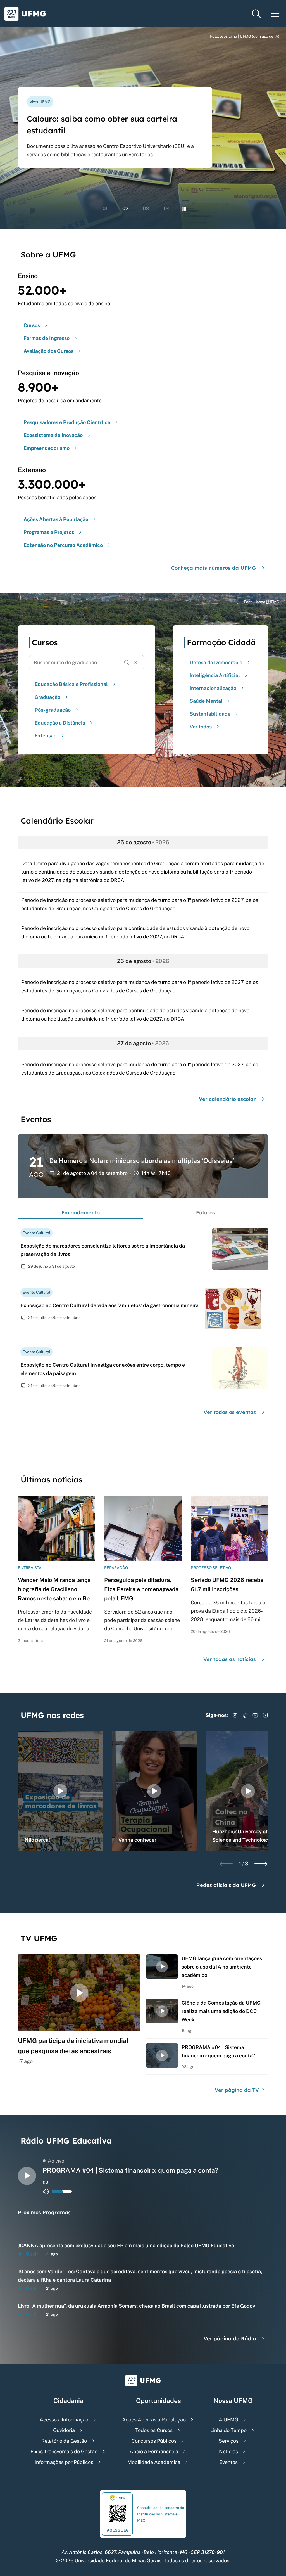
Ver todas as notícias (230, 1659)
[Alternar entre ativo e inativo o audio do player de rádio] (46, 2192)
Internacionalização (213, 688)
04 (167, 208)
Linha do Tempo (228, 2430)
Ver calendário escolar (227, 1099)
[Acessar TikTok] (245, 1715)
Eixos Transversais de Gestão (64, 2451)
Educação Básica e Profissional (71, 684)
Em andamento (81, 1213)
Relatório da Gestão (64, 2441)
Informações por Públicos (64, 2462)
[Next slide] (261, 1864)
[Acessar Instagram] (235, 1715)
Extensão (46, 736)
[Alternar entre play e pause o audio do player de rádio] (27, 2176)
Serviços (229, 2441)
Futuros (206, 1213)
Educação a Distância (60, 723)
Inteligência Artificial (215, 675)
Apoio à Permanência (154, 2451)
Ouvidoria (64, 2430)
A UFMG (228, 2420)
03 (146, 208)
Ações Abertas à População (154, 2420)
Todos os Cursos (154, 2430)
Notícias (228, 2451)
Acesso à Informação (64, 2420)
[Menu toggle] (275, 14)
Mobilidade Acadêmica (154, 2462)
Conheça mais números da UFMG (214, 568)
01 (105, 208)
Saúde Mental (206, 701)
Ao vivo (56, 2161)
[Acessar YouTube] (255, 1715)
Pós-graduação (53, 710)
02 (125, 208)
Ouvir (32, 2254)
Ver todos (201, 727)
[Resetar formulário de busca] (136, 663)
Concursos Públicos (154, 2441)
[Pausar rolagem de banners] (184, 209)
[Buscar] (127, 663)
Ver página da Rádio (230, 2339)
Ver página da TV (238, 2090)
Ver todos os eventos (230, 1412)
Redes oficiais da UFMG (226, 1885)
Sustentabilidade (210, 714)
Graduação (47, 697)
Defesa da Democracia (216, 662)
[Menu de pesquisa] (256, 14)
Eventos (228, 2462)
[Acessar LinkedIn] (265, 1715)
